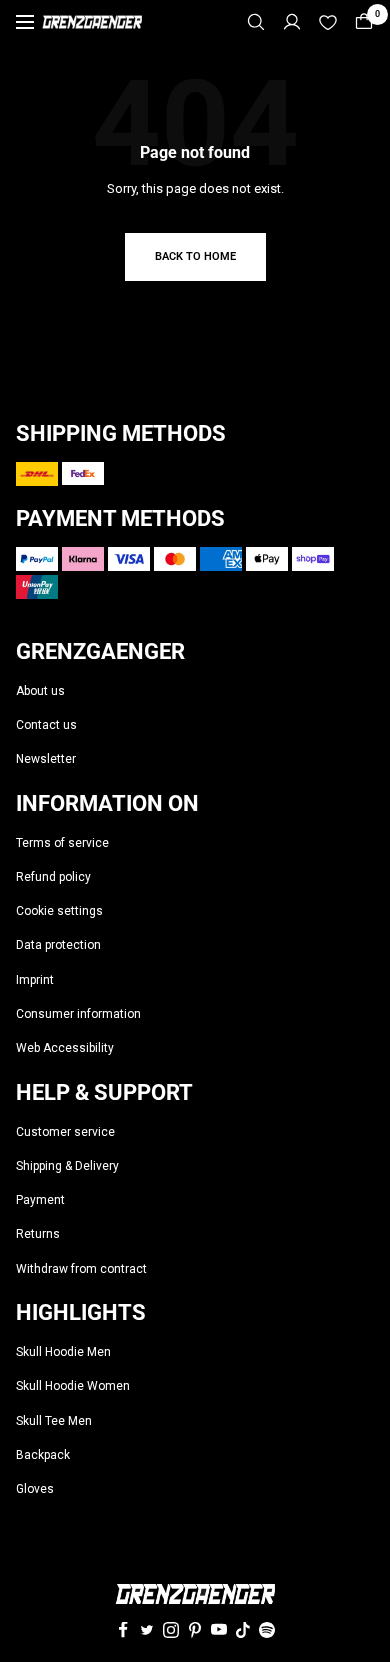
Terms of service (62, 843)
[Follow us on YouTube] (219, 1630)
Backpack (43, 1455)
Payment (40, 1200)
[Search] (256, 22)
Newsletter (46, 759)
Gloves (35, 1489)
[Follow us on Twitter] (147, 1630)
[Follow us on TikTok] (243, 1630)
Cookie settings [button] (59, 911)
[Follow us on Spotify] (267, 1630)
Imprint (35, 980)
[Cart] (364, 22)
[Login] (292, 22)
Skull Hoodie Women (73, 1386)
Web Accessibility (65, 1048)
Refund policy (53, 877)
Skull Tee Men (54, 1421)
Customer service (65, 1132)
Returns (38, 1234)
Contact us (46, 725)
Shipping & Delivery (67, 1166)
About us (40, 691)
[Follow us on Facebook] (123, 1630)
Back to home (195, 256)
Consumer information (78, 1014)
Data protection (58, 945)
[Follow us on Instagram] (171, 1630)
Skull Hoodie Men (63, 1352)
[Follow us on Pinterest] (195, 1630)
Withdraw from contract (81, 1269)
